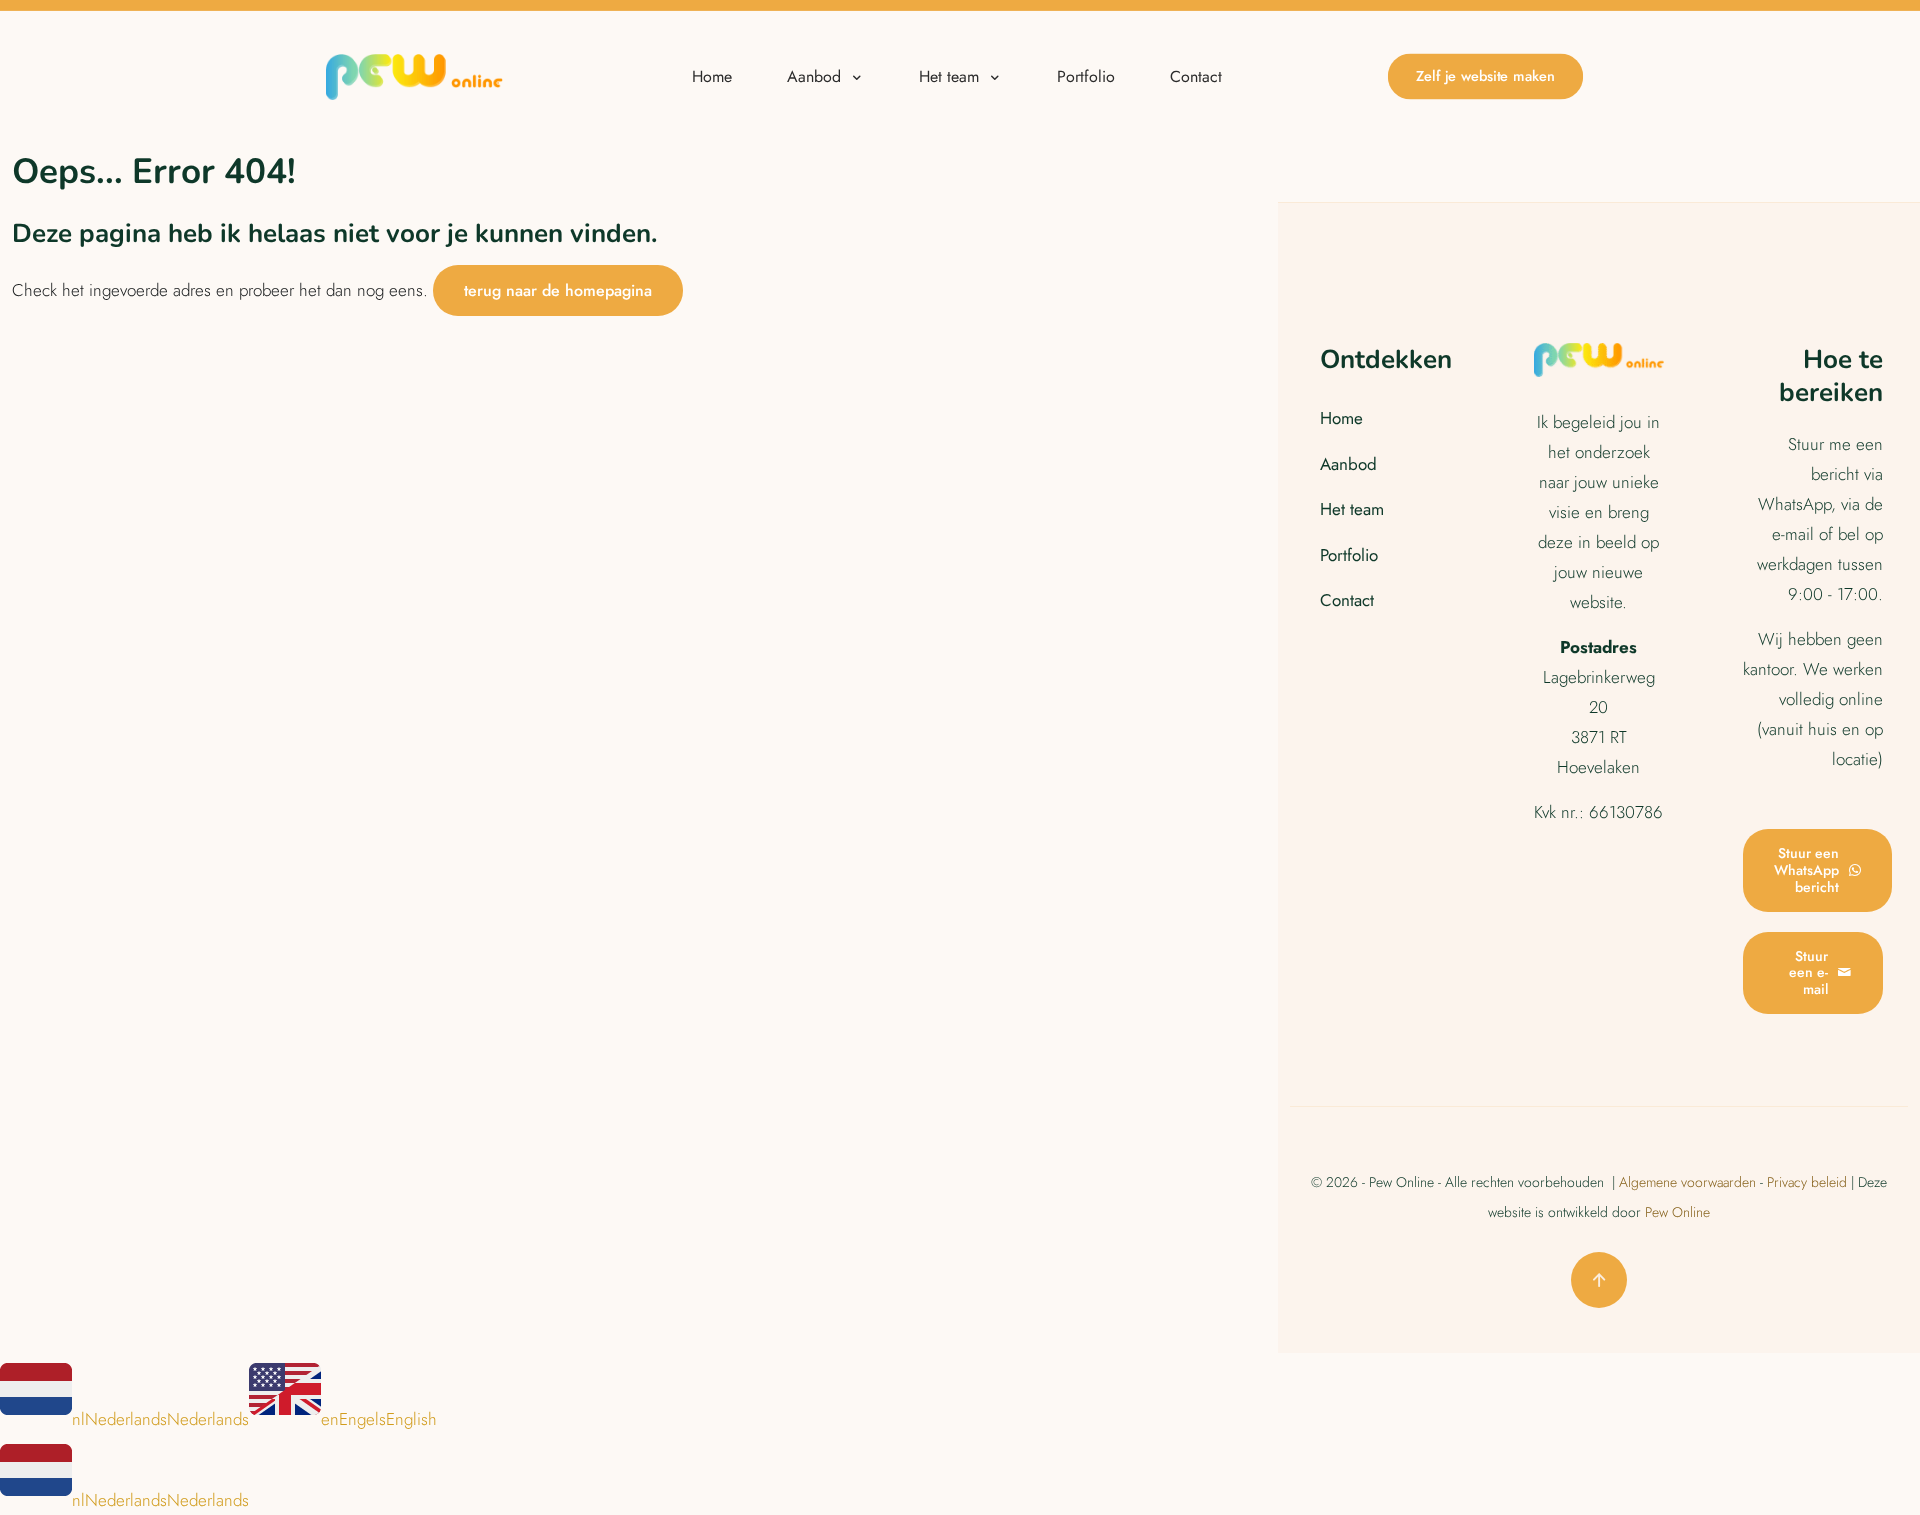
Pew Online (1677, 1212)
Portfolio (1349, 555)
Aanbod (1348, 464)
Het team (1352, 509)
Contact (1347, 600)
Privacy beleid (1807, 1182)
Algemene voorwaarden (1687, 1182)
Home (1341, 418)
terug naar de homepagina (558, 290)
